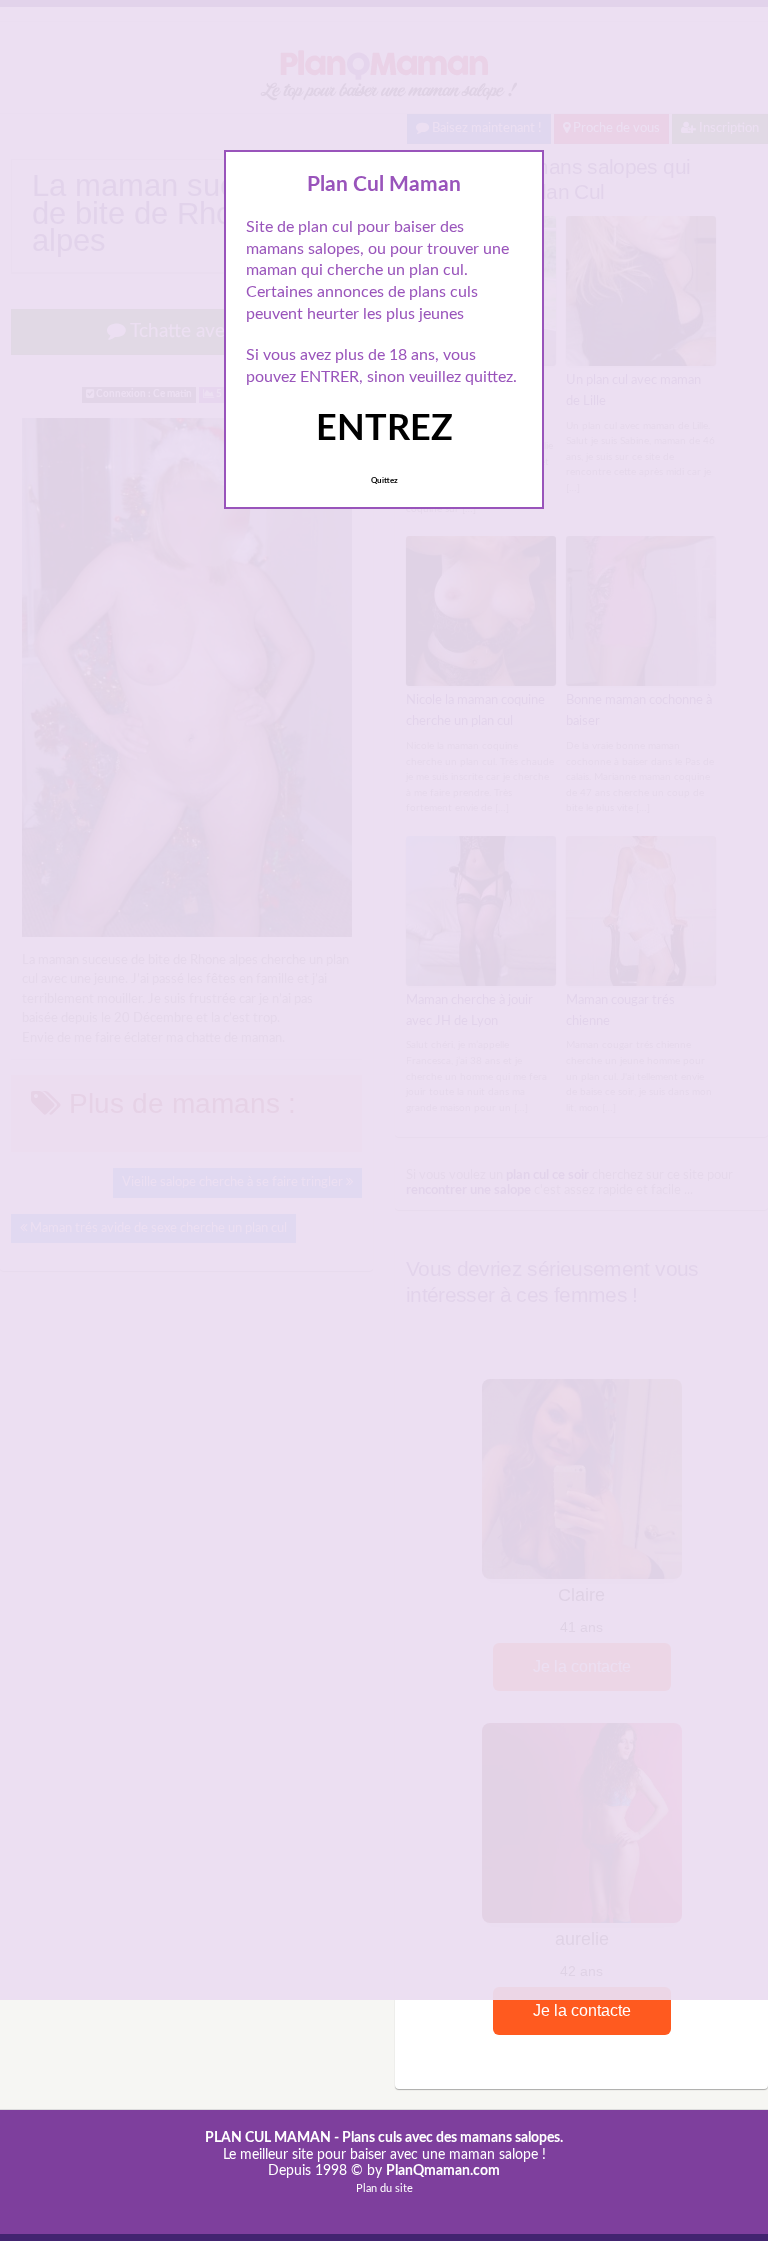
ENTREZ (384, 429)
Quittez (384, 481)
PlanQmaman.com (443, 2171)
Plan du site (384, 2188)
